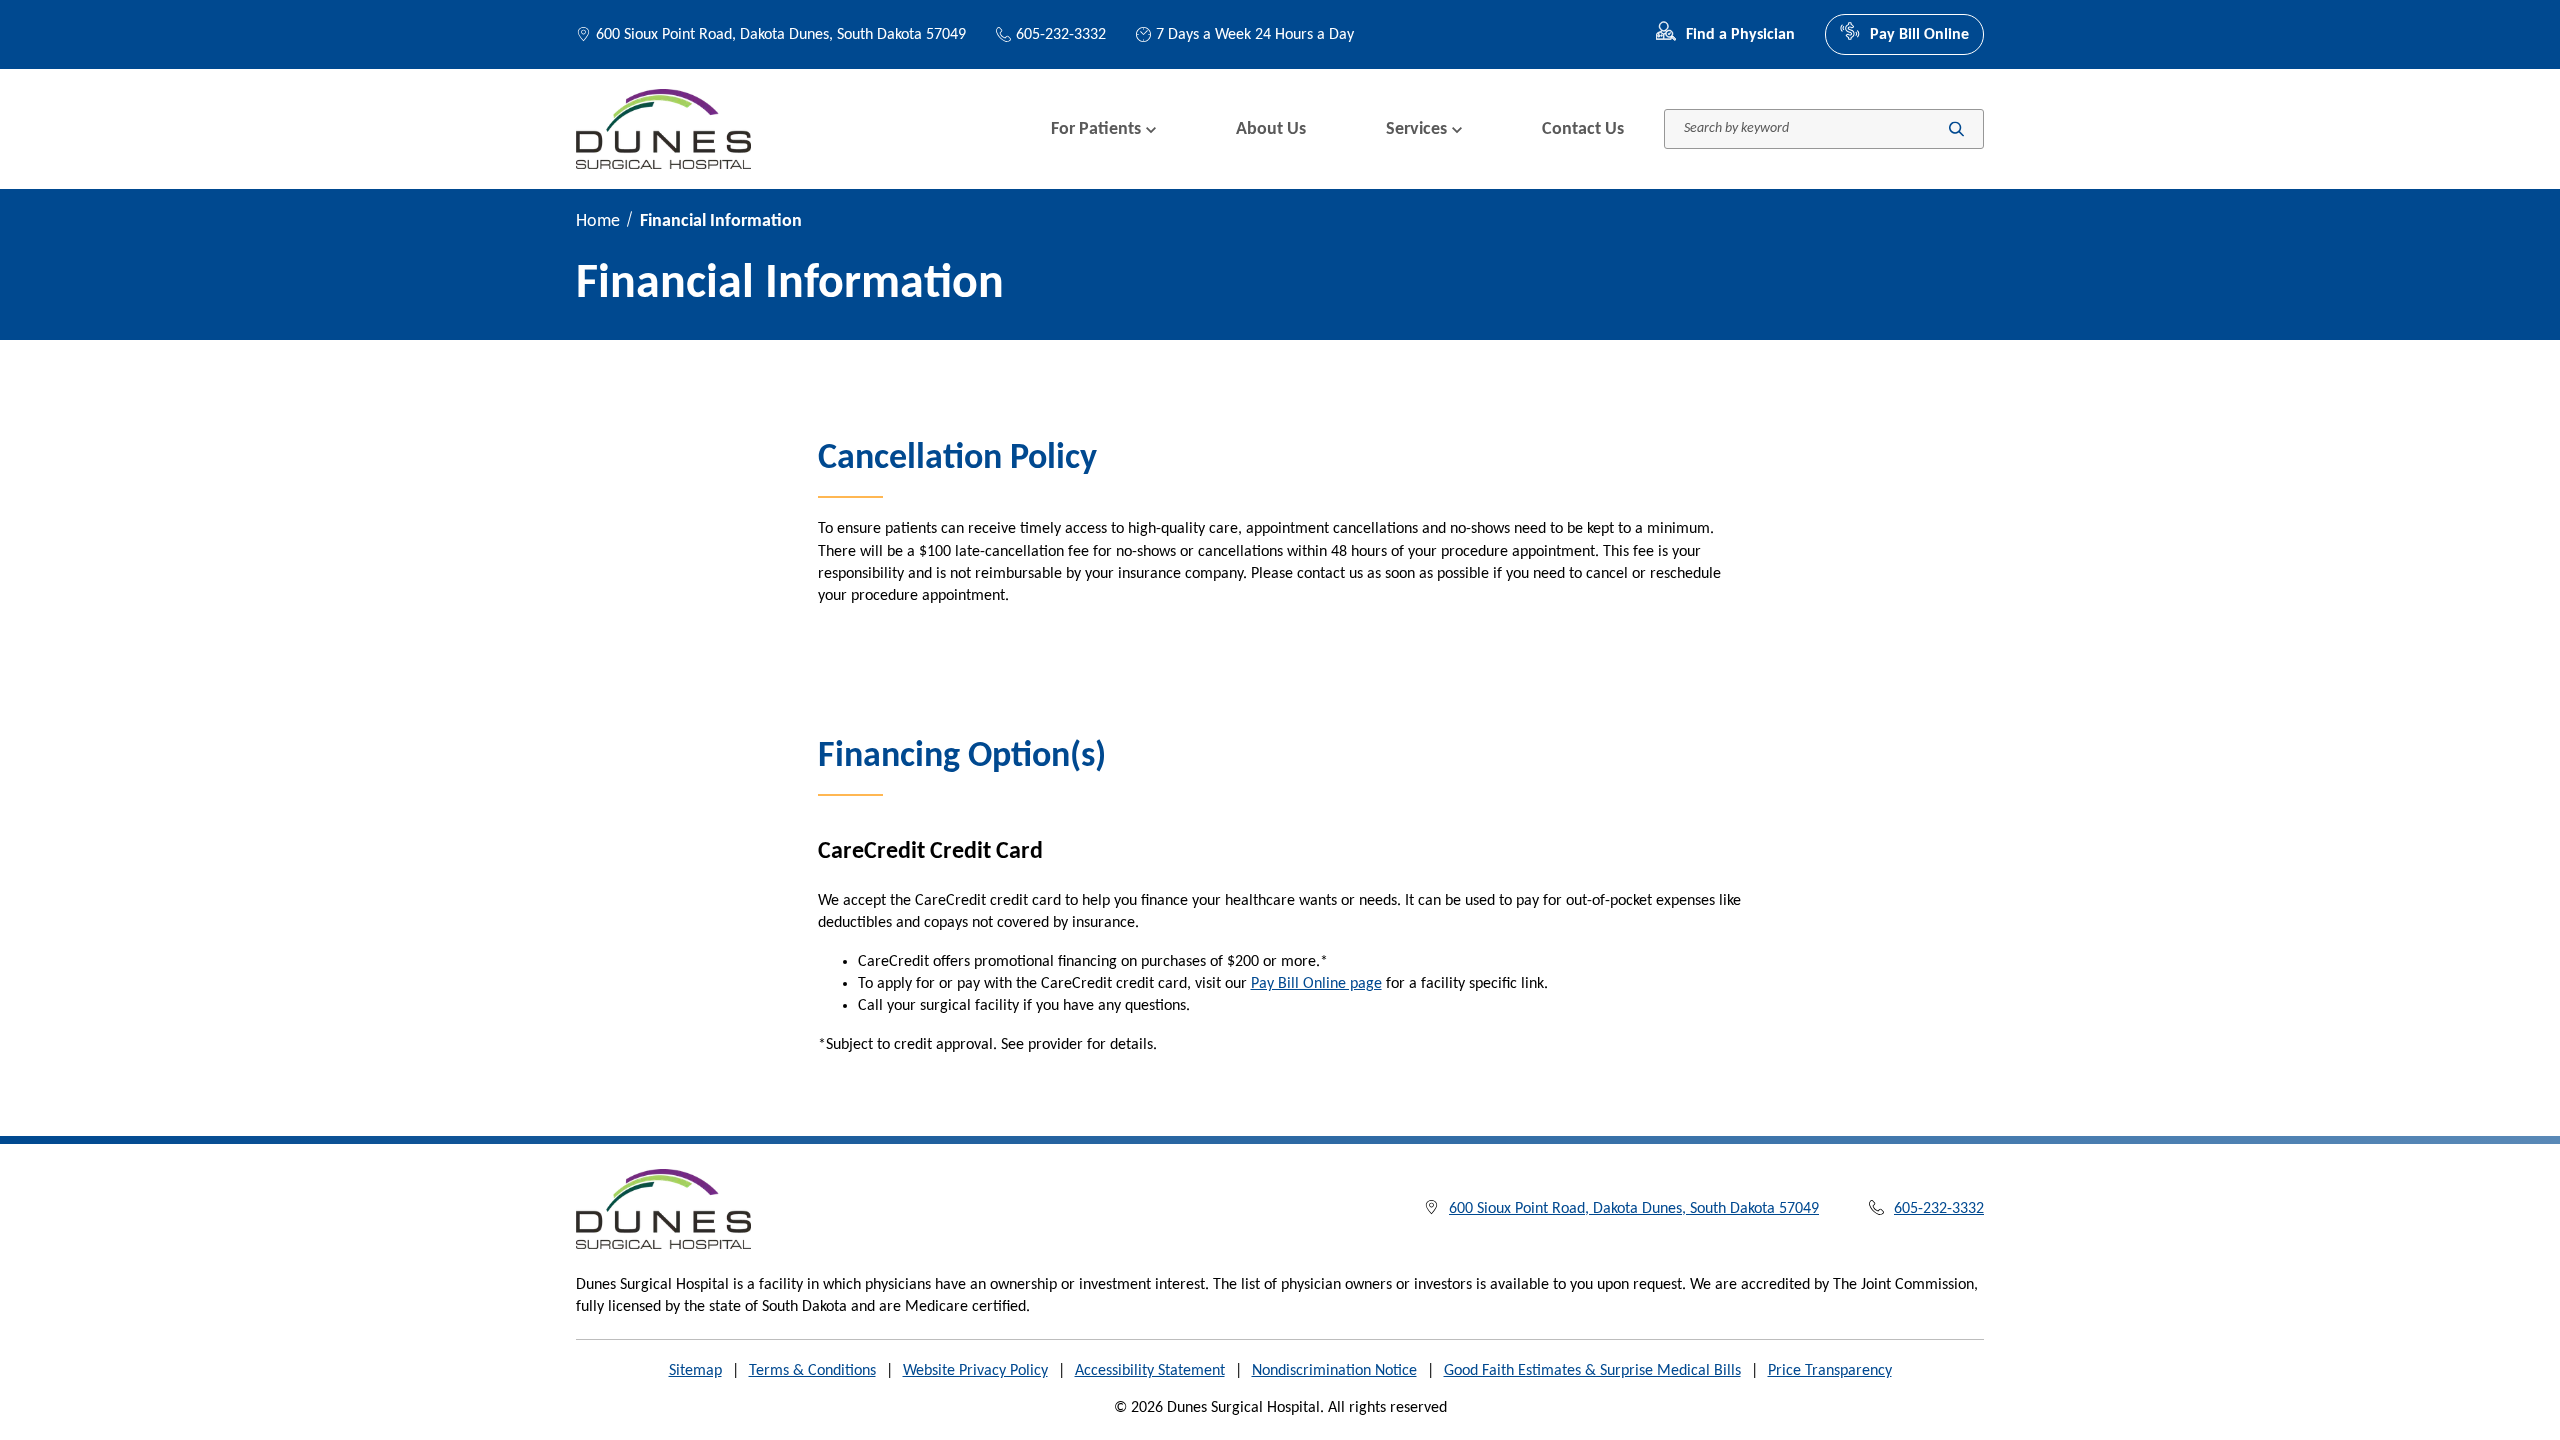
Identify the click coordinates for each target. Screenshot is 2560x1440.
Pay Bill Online (1919, 35)
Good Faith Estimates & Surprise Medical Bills (1592, 1371)
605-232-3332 (1061, 35)
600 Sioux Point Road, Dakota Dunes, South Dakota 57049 (781, 35)
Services (1416, 129)
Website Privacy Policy (975, 1371)
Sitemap (695, 1371)
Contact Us (1583, 129)
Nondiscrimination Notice (1334, 1371)
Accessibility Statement (1150, 1371)
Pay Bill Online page (1316, 984)
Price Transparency (1830, 1371)
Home (598, 221)
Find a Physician (1740, 35)
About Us (1271, 129)
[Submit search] (1956, 129)
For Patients (1096, 129)
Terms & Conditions (812, 1371)
